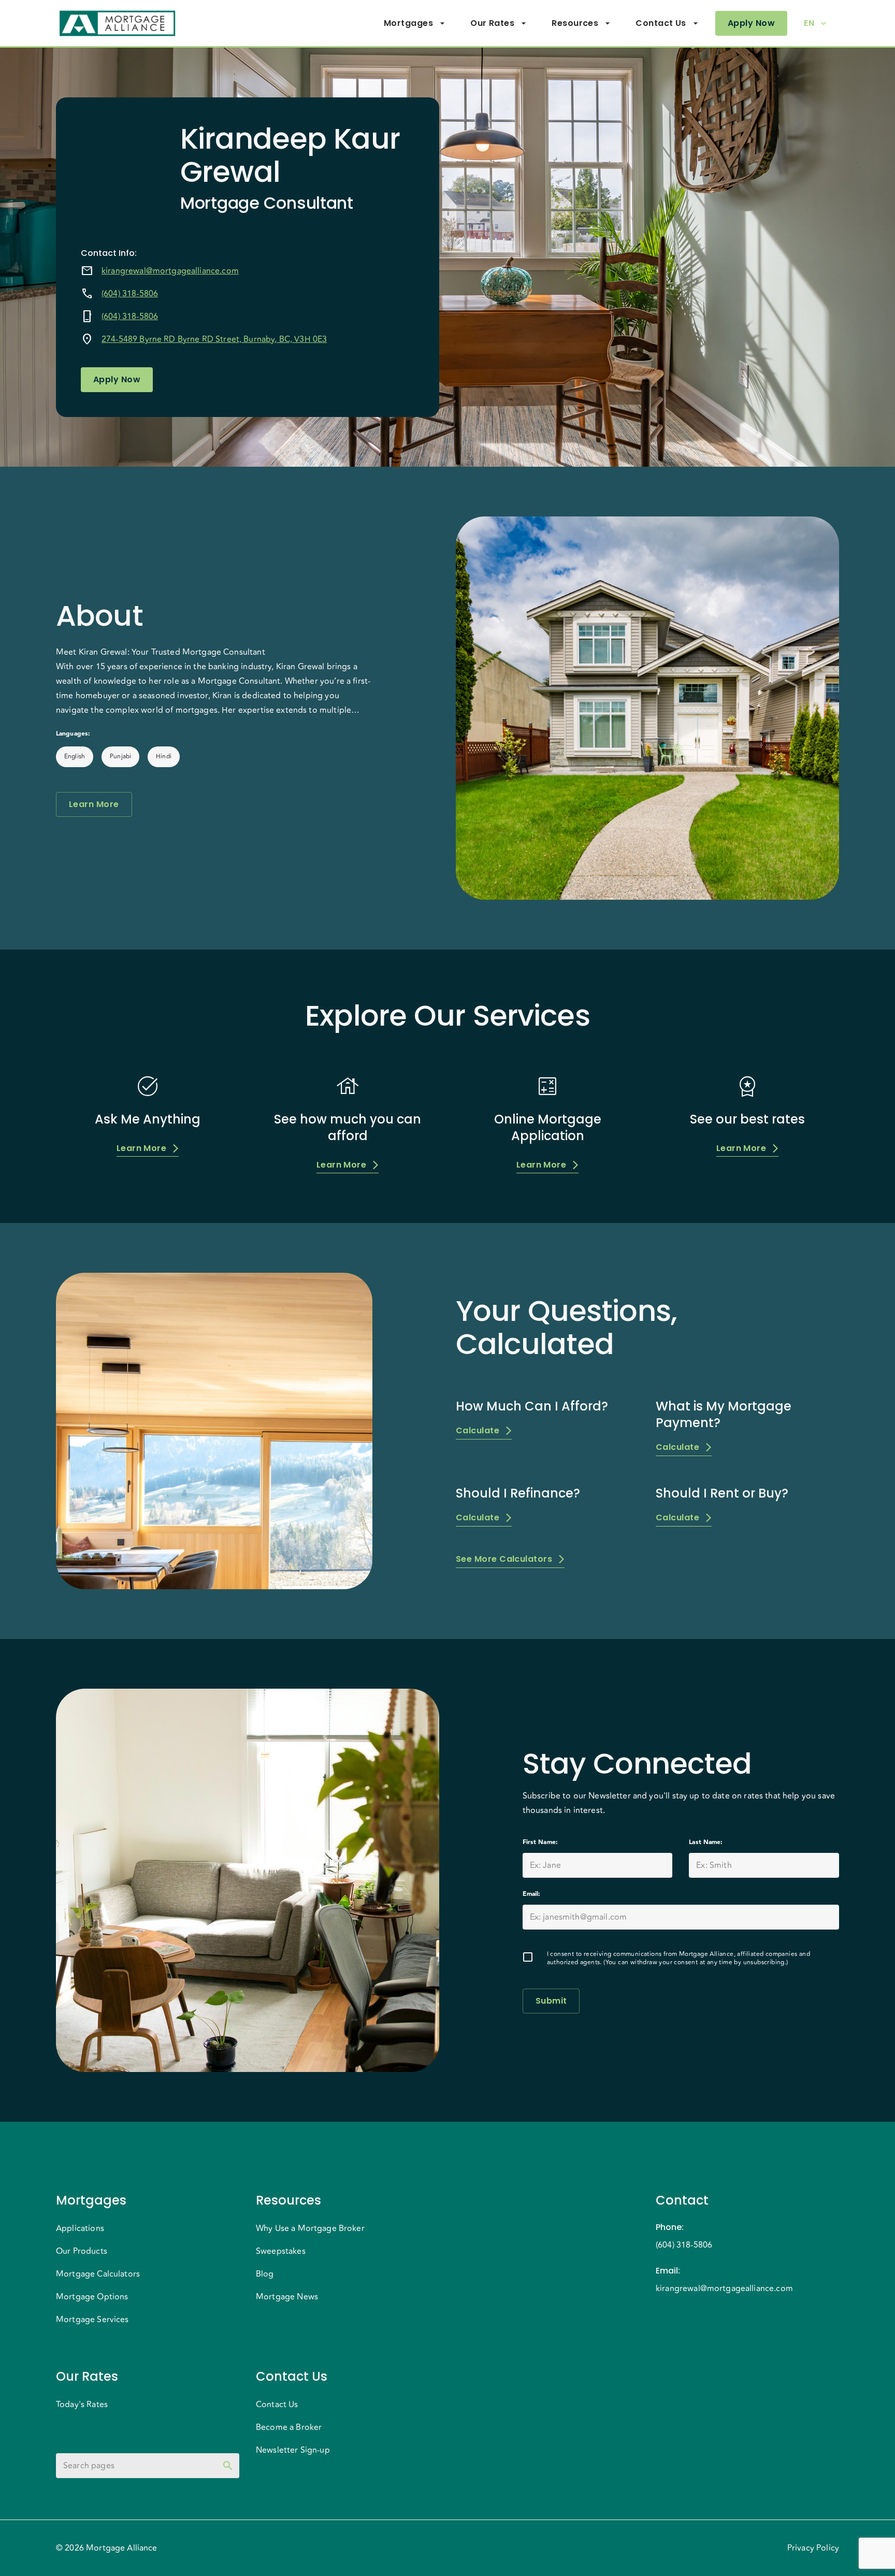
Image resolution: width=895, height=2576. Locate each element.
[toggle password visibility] (228, 2466)
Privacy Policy (813, 2548)
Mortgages (408, 23)
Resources (575, 23)
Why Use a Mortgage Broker (310, 2228)
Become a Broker (289, 2427)
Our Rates (492, 23)
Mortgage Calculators (98, 2274)
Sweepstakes (281, 2251)
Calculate (478, 1430)
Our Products (82, 2251)
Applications (80, 2228)
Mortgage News (287, 2297)
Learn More (94, 804)
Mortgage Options (92, 2297)
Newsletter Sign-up (293, 2450)
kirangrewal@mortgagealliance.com (170, 271)
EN (809, 23)
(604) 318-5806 (130, 294)
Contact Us (661, 23)
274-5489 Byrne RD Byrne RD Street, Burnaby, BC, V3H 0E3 (214, 339)
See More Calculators (504, 1559)
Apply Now (751, 23)
